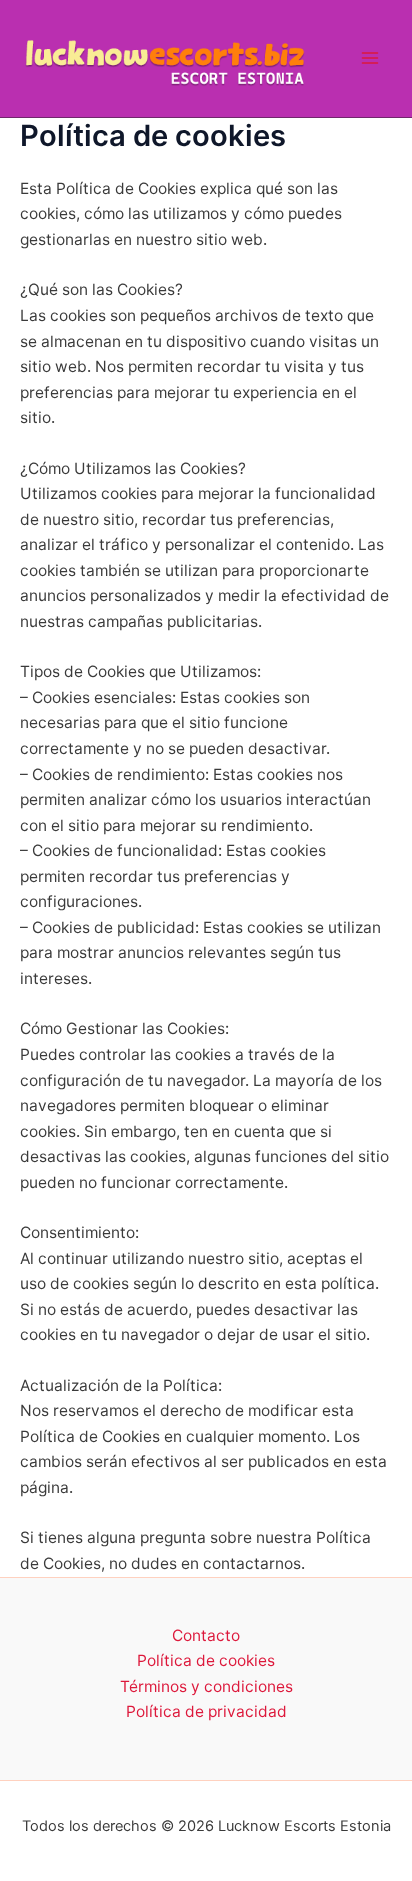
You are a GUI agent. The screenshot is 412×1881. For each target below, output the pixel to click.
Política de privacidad (206, 1711)
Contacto (206, 1635)
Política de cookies (206, 1660)
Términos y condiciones (206, 1686)
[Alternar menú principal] (370, 58)
